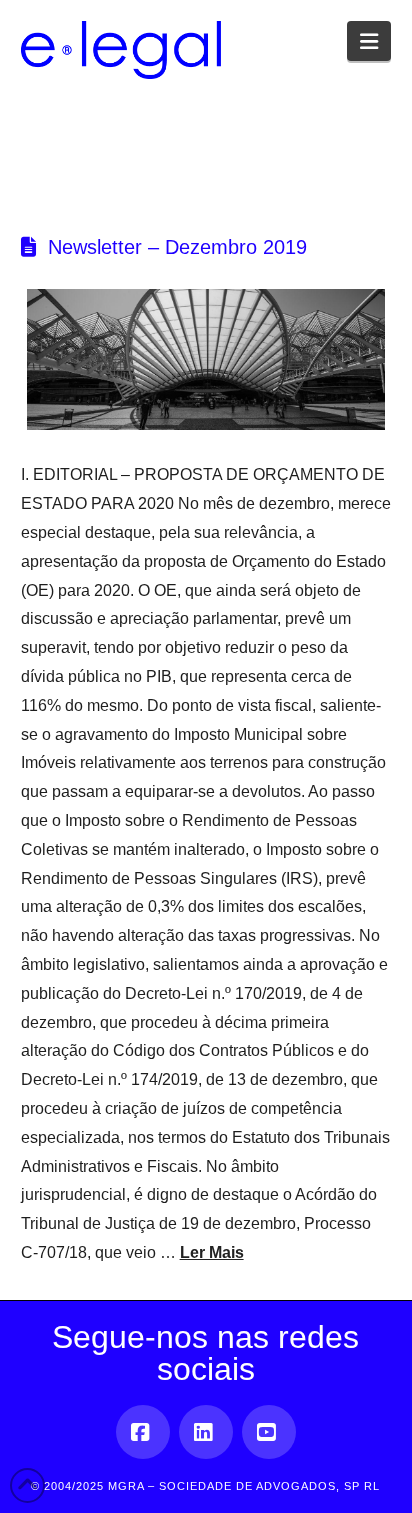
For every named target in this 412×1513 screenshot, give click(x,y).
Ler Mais (212, 1252)
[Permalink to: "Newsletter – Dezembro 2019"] (206, 360)
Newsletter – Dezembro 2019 (177, 247)
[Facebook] (143, 1432)
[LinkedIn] (206, 1432)
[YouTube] (269, 1432)
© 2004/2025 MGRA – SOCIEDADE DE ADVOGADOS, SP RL (205, 1486)
